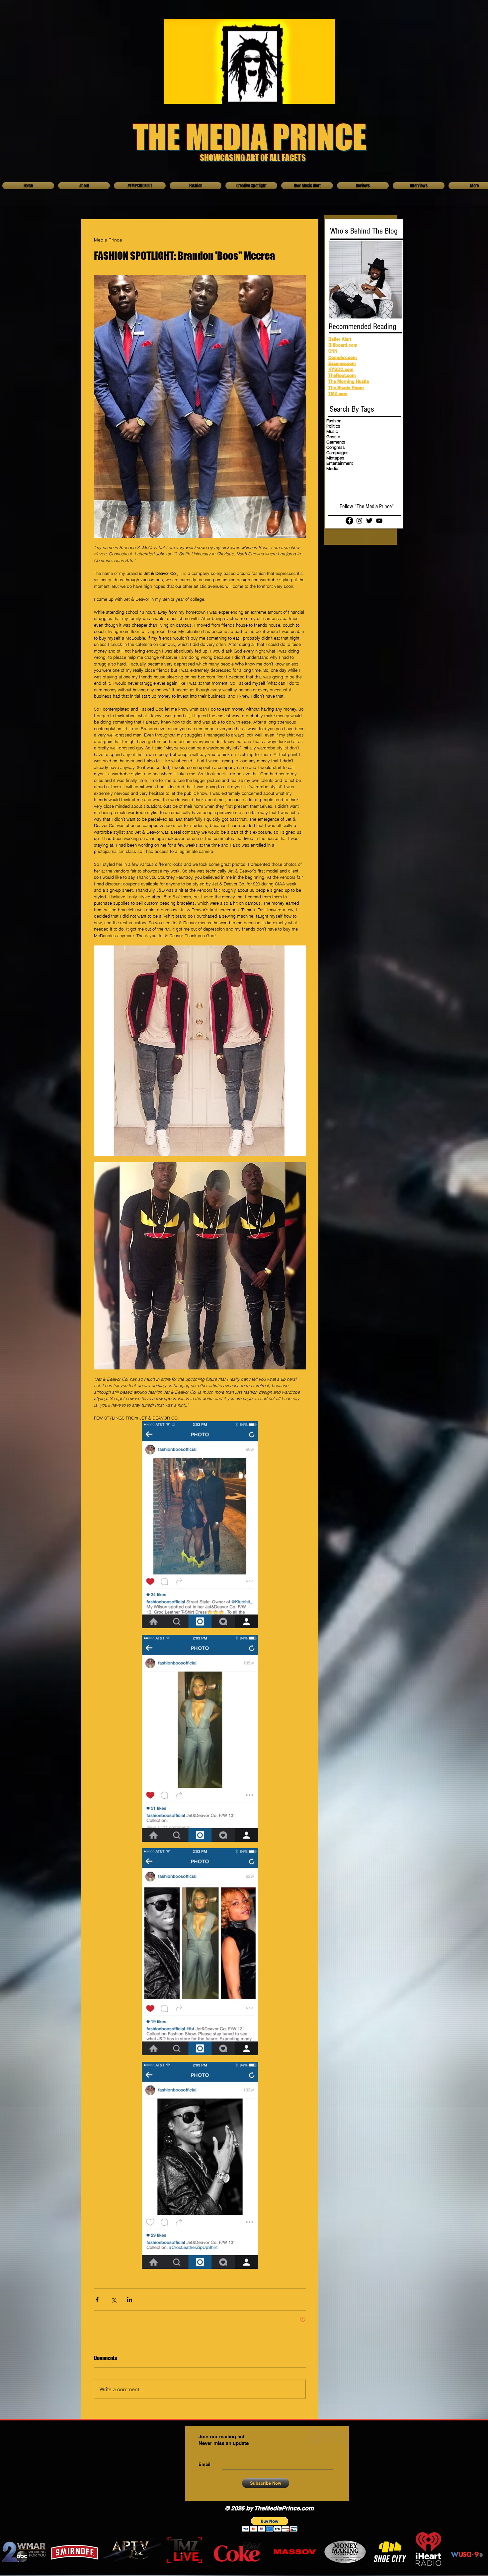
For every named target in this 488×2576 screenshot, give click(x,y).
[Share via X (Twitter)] (113, 2299)
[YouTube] (379, 521)
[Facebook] (349, 521)
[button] (270, 2524)
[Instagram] (359, 521)
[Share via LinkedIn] (130, 2299)
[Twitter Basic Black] (369, 521)
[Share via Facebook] (97, 2299)
